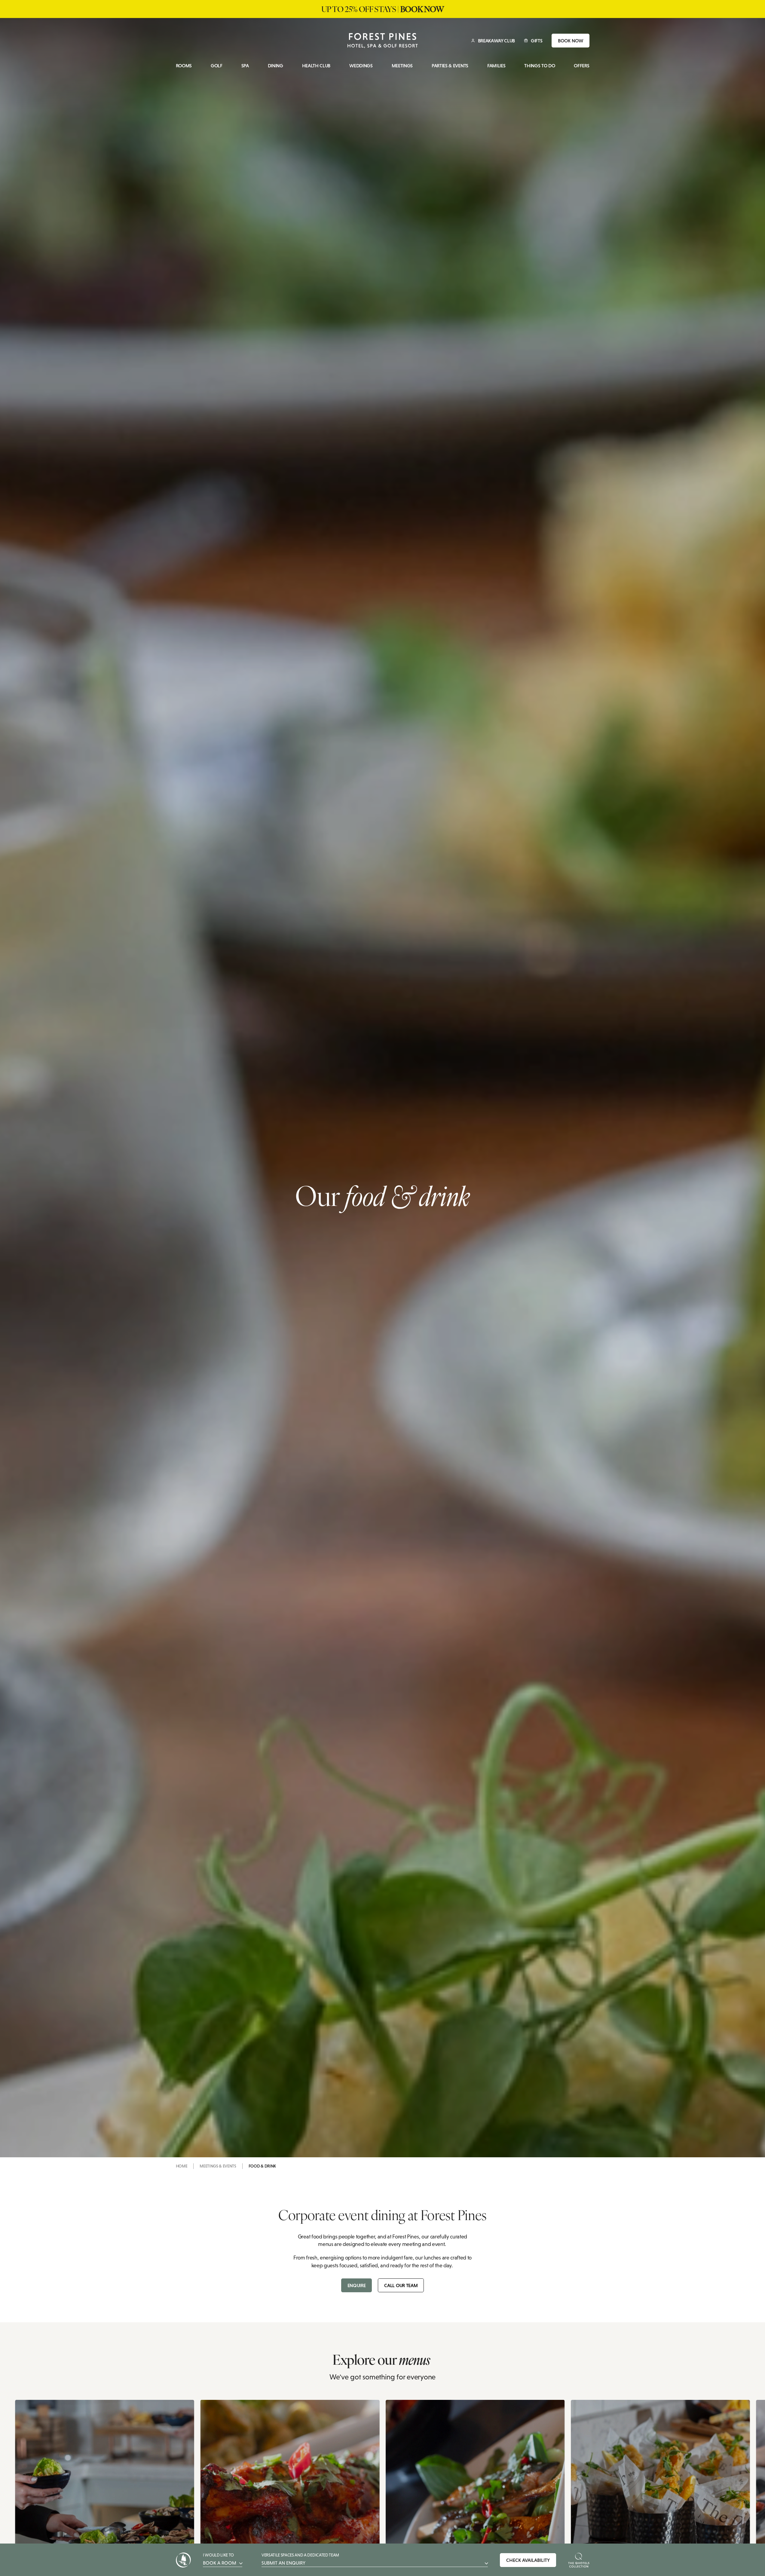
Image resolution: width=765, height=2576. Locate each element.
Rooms (184, 66)
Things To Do (540, 66)
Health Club (316, 66)
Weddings (361, 66)
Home (182, 2166)
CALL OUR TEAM (401, 2285)
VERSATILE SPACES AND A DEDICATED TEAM (300, 2559)
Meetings (402, 66)
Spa (245, 66)
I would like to (220, 2559)
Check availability (528, 2560)
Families (496, 66)
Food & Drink (262, 2166)
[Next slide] (600, 2523)
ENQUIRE (357, 2285)
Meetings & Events (218, 2166)
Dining (275, 66)
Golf (217, 66)
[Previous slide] (165, 2523)
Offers (581, 66)
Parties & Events (450, 66)
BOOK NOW (571, 41)
